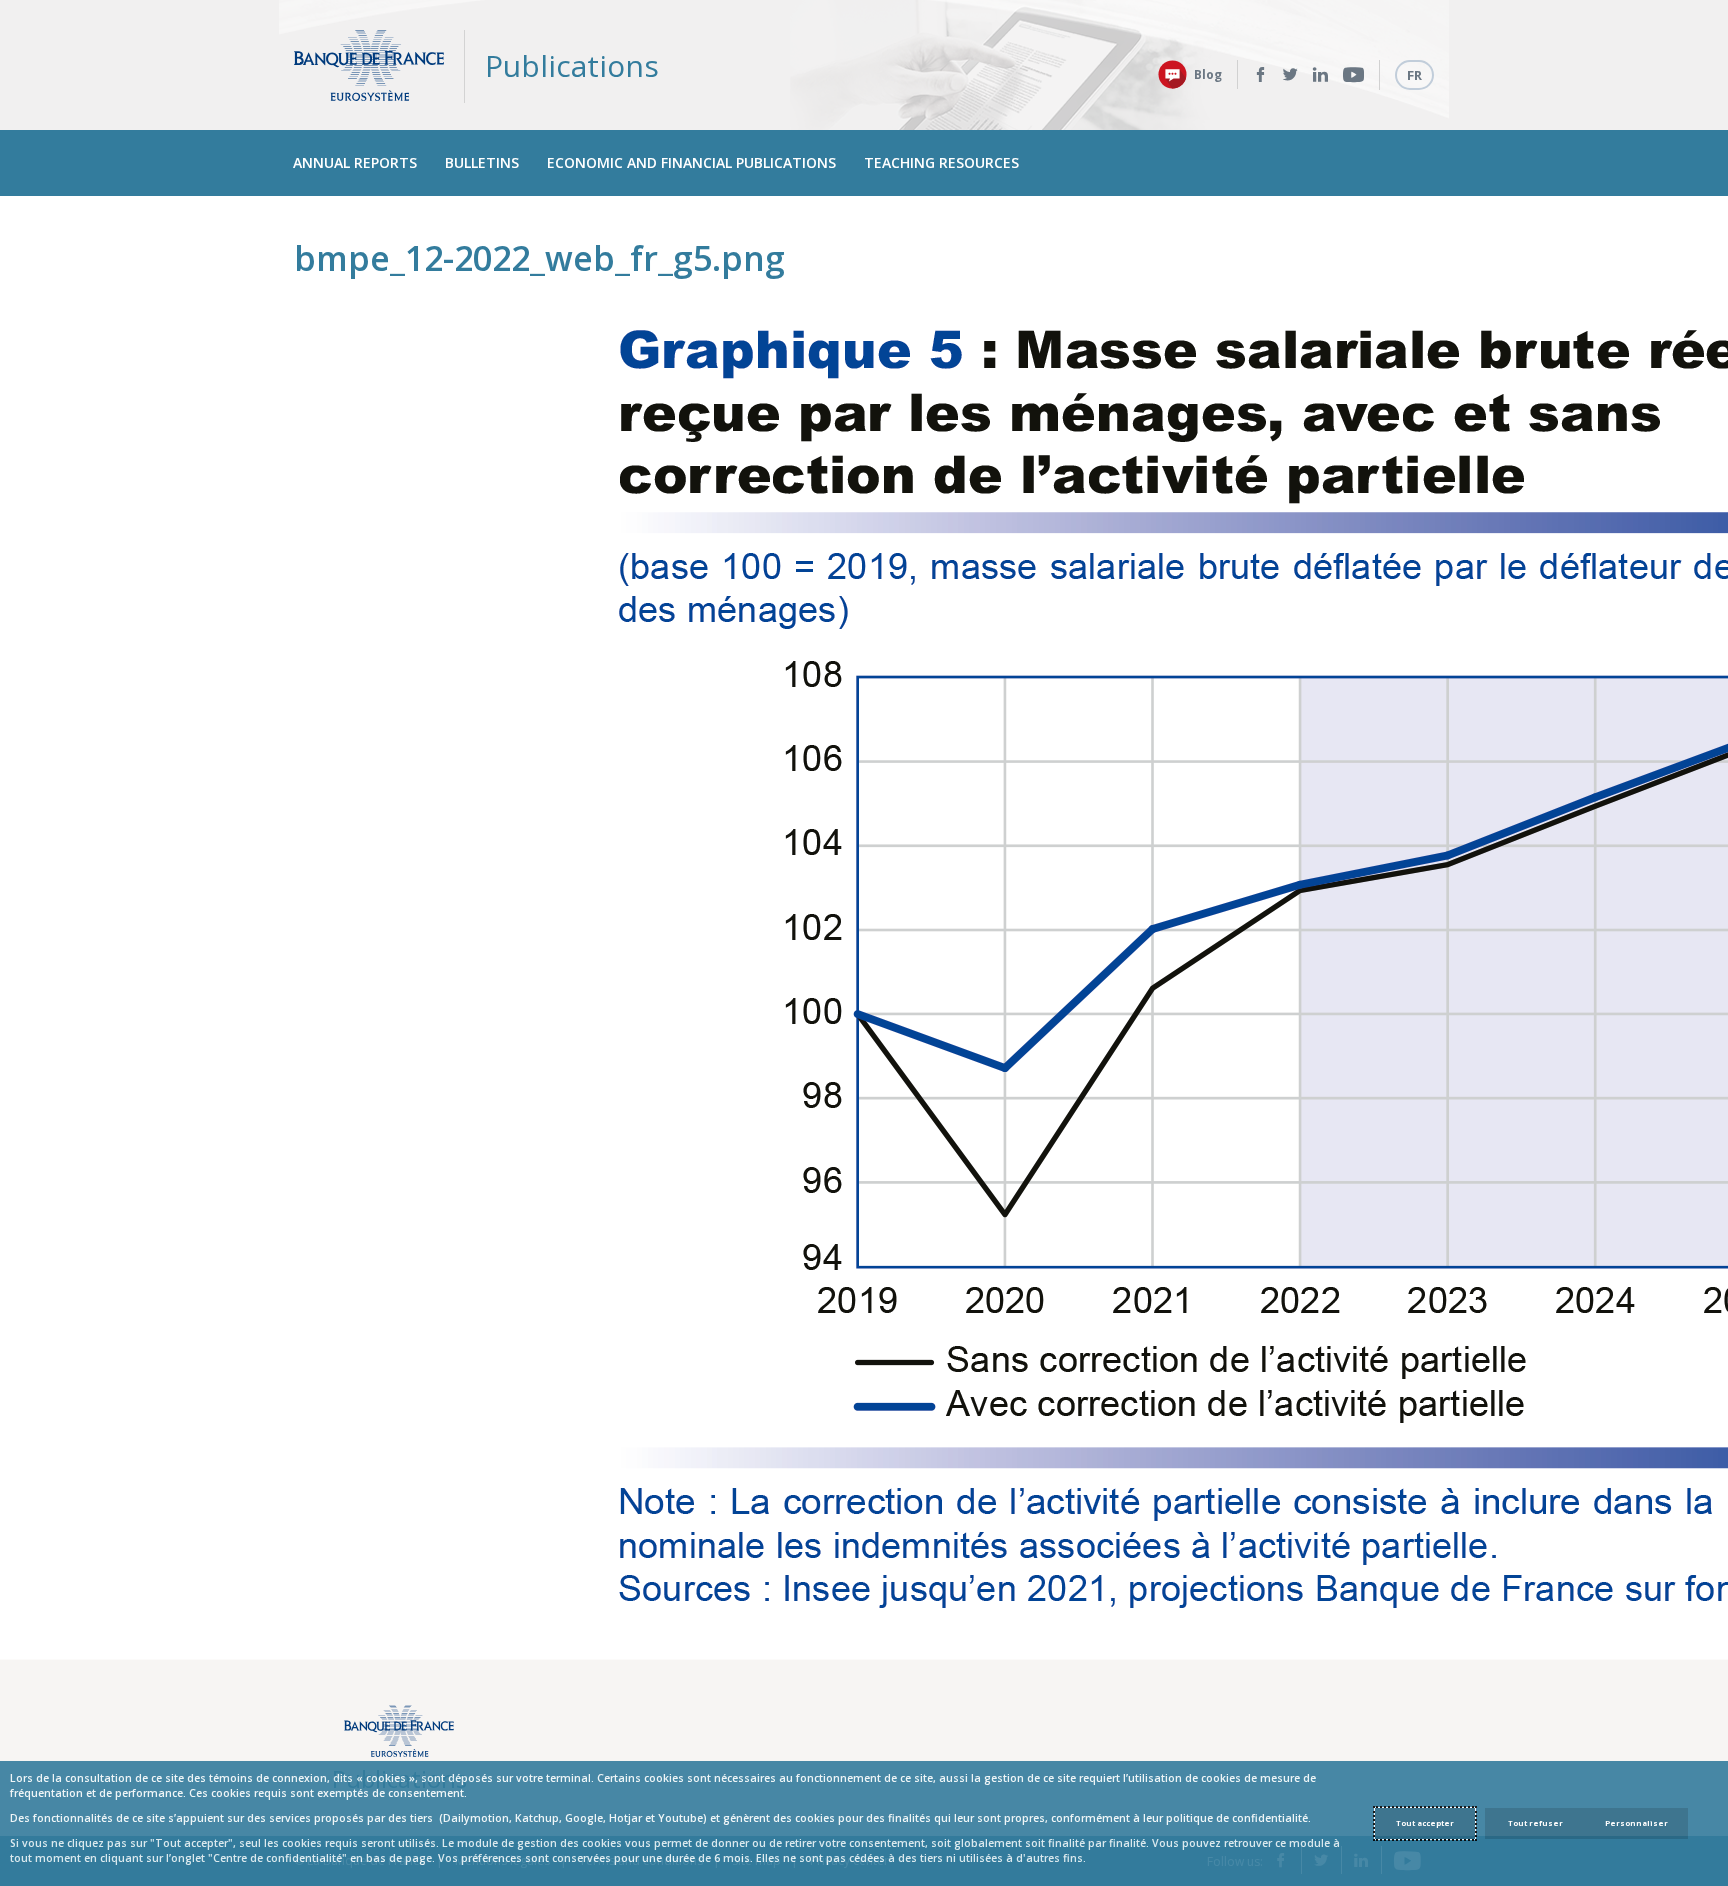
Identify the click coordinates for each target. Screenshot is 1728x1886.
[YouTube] (1353, 75)
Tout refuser (1535, 1823)
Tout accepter (1425, 1823)
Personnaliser (1636, 1823)
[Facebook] (1260, 75)
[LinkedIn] (1320, 75)
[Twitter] (1290, 75)
